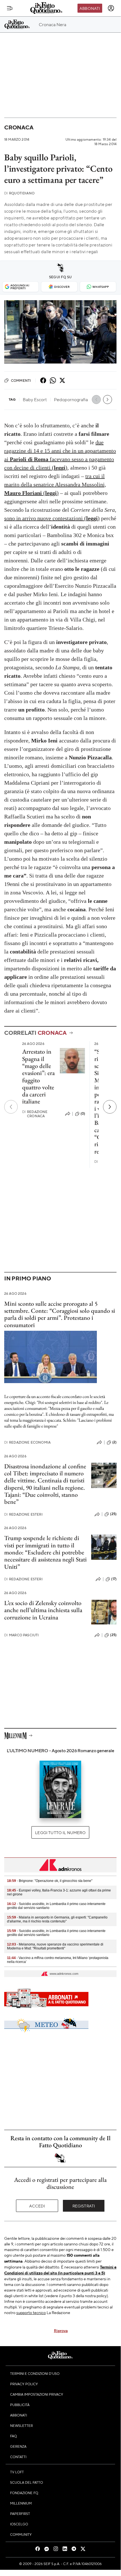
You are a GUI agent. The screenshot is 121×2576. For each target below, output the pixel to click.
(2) (114, 1442)
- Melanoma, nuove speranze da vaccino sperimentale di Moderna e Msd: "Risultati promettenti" (55, 1946)
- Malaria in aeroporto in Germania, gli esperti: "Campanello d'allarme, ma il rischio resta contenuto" (57, 1919)
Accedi (37, 2206)
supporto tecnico (31, 2312)
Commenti (21, 380)
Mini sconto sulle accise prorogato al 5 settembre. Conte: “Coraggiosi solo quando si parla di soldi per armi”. (60, 1311)
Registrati (84, 2206)
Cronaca (19, 127)
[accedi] (111, 8)
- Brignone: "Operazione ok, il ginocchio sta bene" (50, 1881)
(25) (113, 1514)
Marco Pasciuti (21, 1635)
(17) (114, 1579)
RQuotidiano (19, 193)
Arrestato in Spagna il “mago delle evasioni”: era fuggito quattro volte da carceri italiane (38, 1076)
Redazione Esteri (23, 1514)
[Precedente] (11, 1107)
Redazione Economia (27, 1442)
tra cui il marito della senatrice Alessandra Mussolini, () (55, 484)
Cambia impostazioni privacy (37, 2394)
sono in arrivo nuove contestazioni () (52, 518)
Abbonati (90, 8)
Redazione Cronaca (35, 1114)
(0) (83, 1114)
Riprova (61, 2330)
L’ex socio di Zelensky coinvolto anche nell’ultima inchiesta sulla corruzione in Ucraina (43, 1610)
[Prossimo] (110, 1107)
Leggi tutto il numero (60, 1832)
